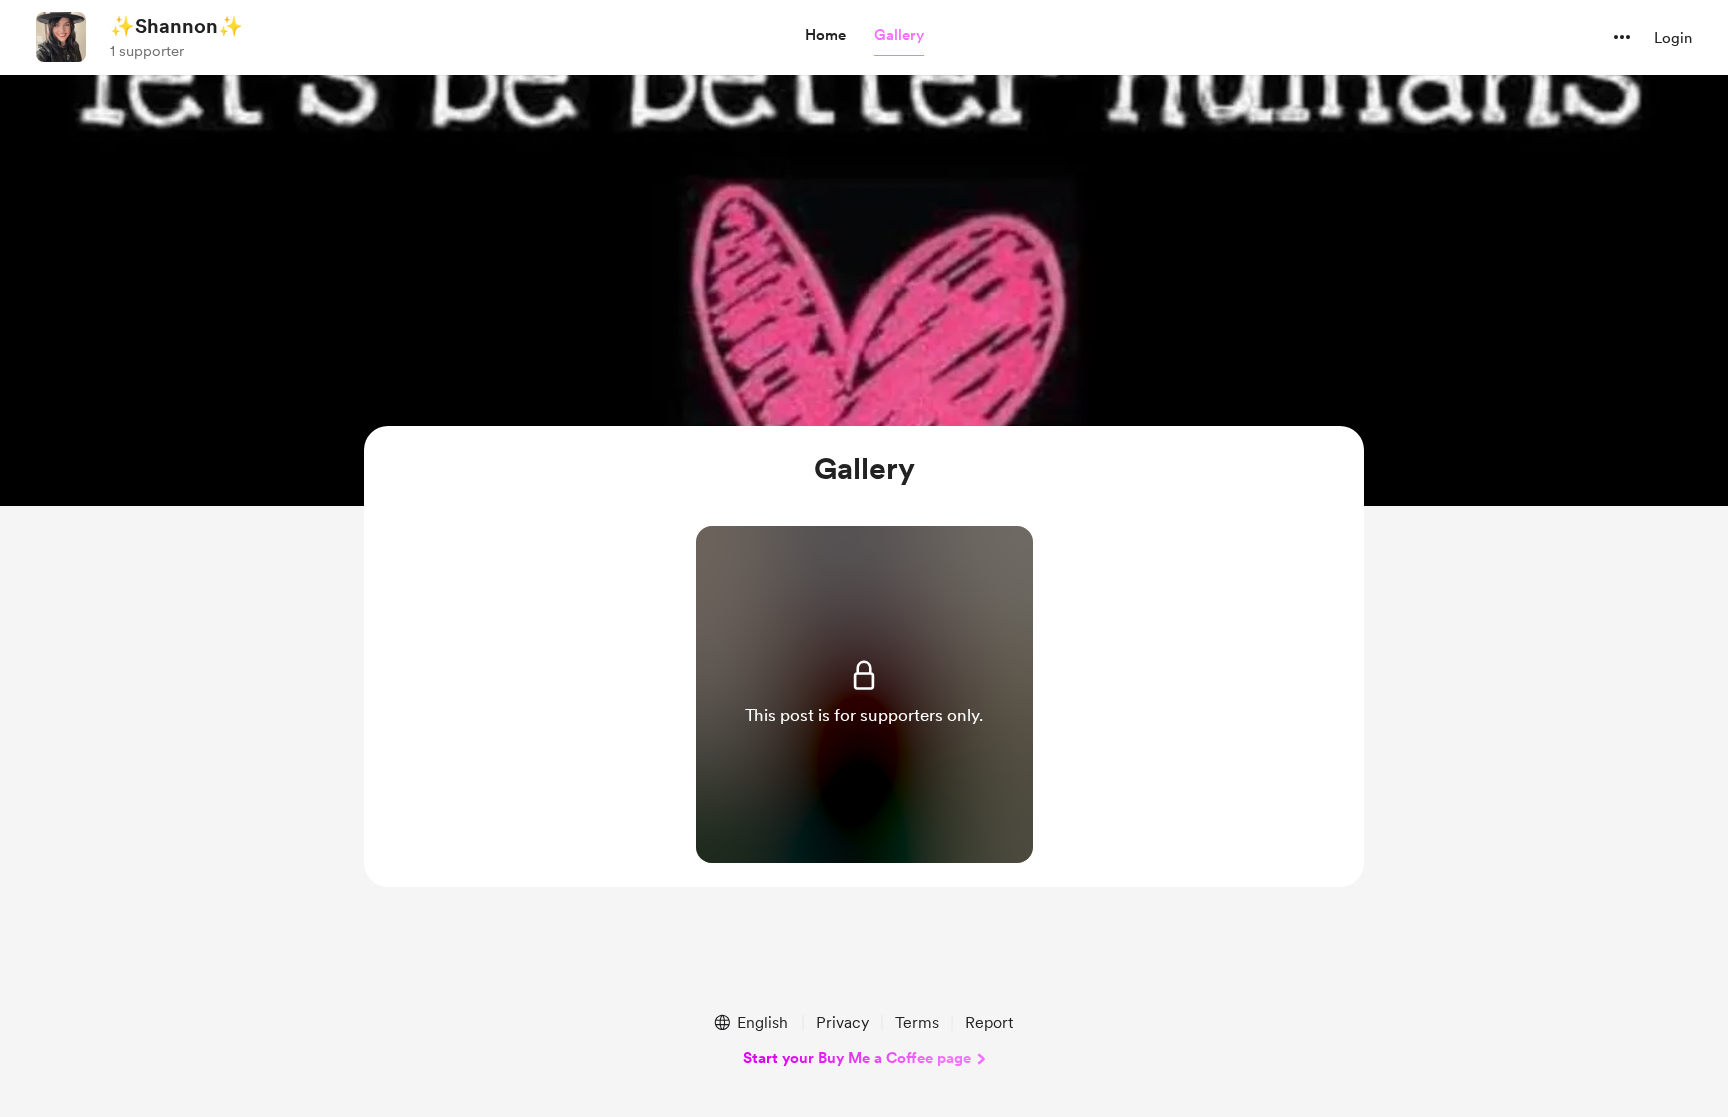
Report (989, 1022)
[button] (825, 36)
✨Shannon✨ (176, 26)
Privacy (842, 1022)
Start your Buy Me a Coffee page (857, 1058)
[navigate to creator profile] (61, 37)
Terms (917, 1022)
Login (1673, 38)
